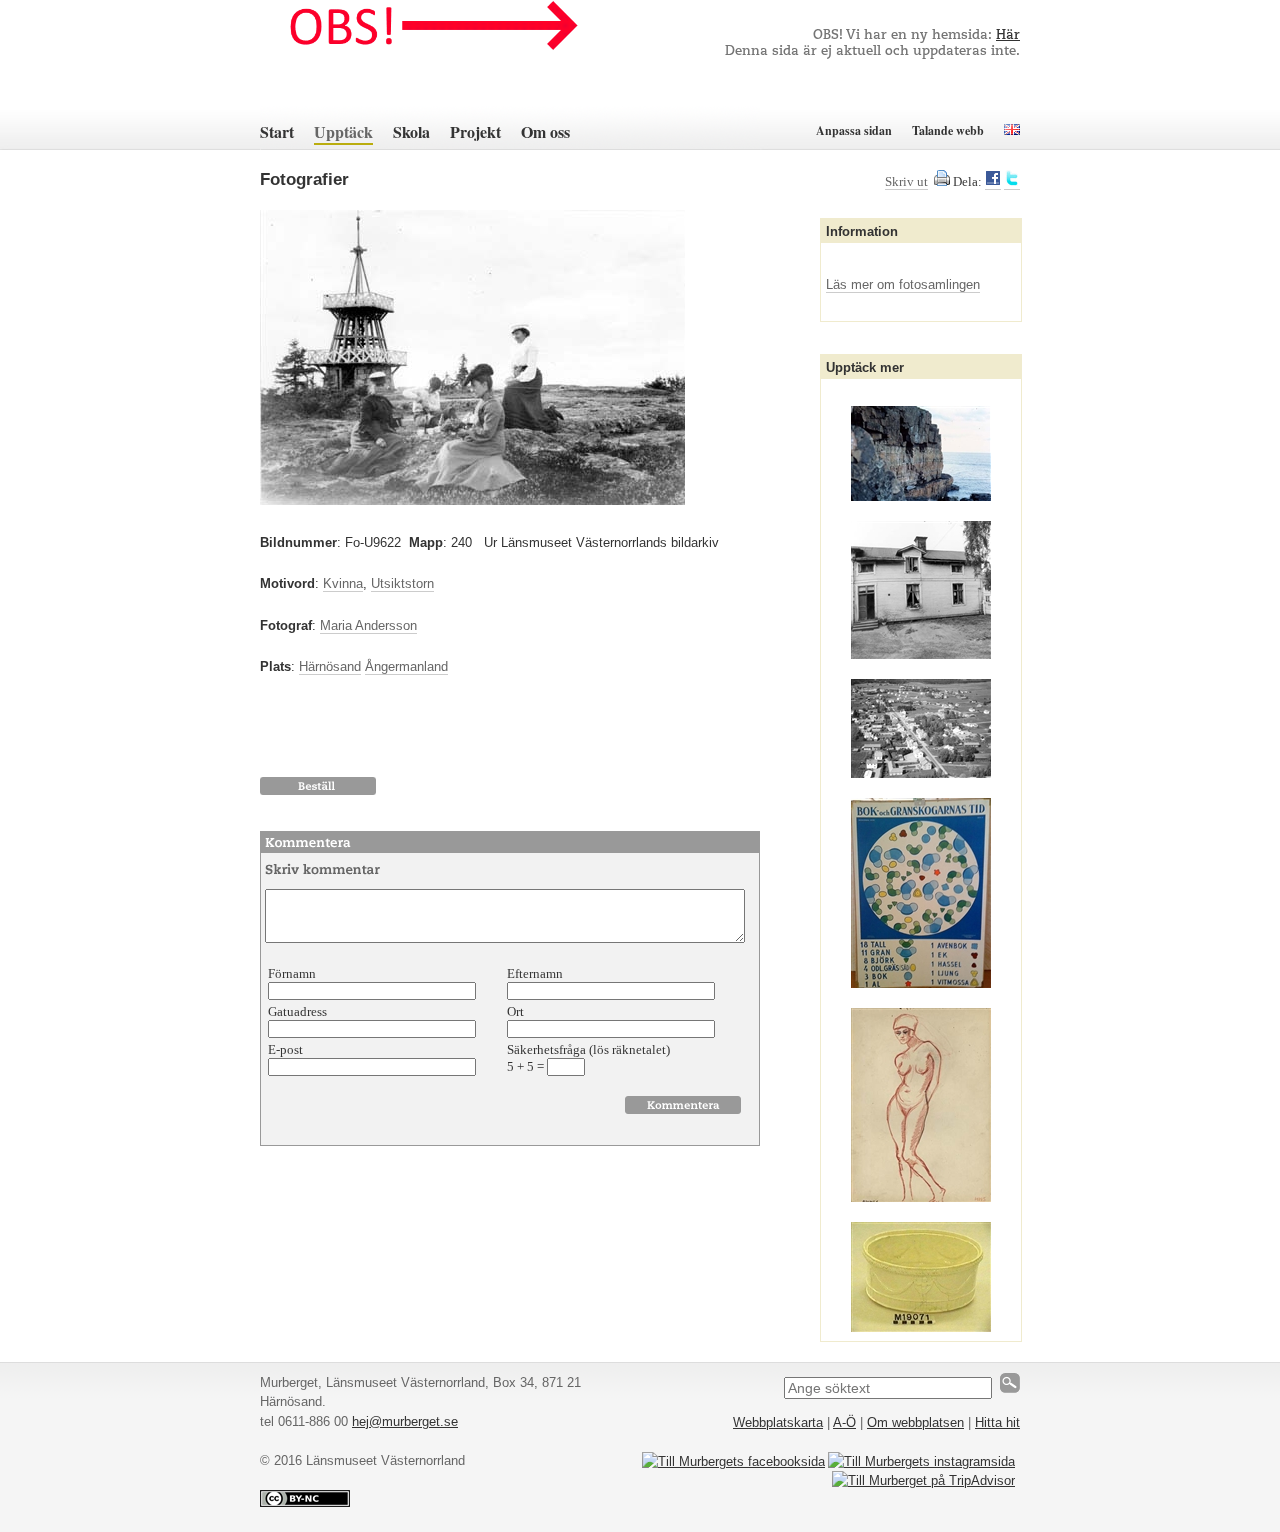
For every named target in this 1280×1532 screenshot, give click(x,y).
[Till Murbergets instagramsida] (921, 1461)
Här (1008, 35)
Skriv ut (906, 181)
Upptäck (343, 131)
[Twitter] (1012, 182)
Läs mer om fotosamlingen (903, 284)
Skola (411, 131)
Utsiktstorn (402, 583)
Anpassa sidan (854, 130)
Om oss (545, 131)
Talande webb (948, 130)
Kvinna (343, 583)
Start (277, 131)
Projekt (475, 131)
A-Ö (844, 1422)
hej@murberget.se (405, 1421)
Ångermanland (406, 666)
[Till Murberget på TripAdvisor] (923, 1480)
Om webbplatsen (915, 1422)
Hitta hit (997, 1422)
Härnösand (330, 666)
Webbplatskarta (778, 1422)
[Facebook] (993, 182)
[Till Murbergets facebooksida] (733, 1461)
